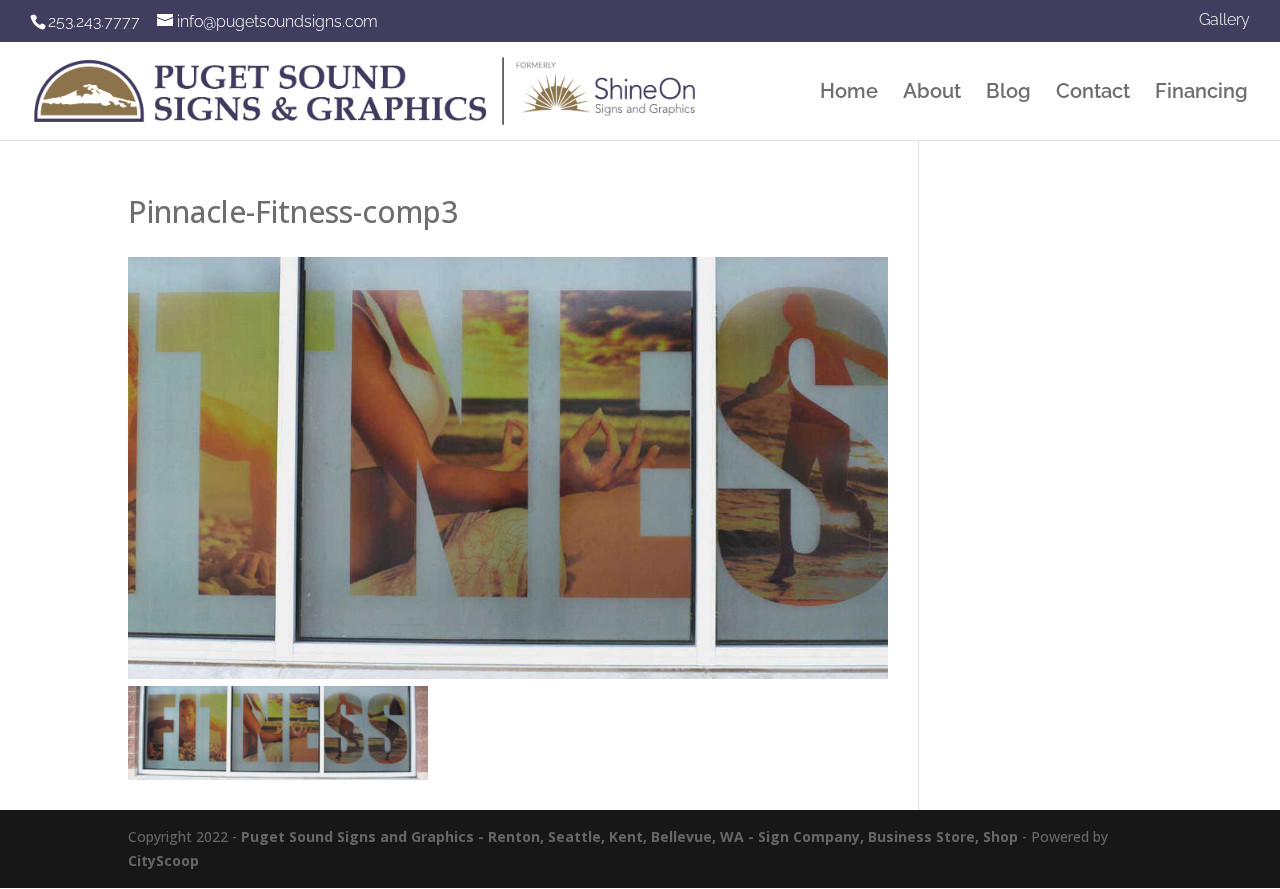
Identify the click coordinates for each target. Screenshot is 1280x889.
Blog (1008, 93)
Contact (1093, 93)
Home (849, 93)
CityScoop (163, 860)
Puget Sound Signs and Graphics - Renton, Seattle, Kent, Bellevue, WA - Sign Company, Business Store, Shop (629, 836)
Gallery (1224, 20)
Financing (1201, 93)
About (932, 93)
